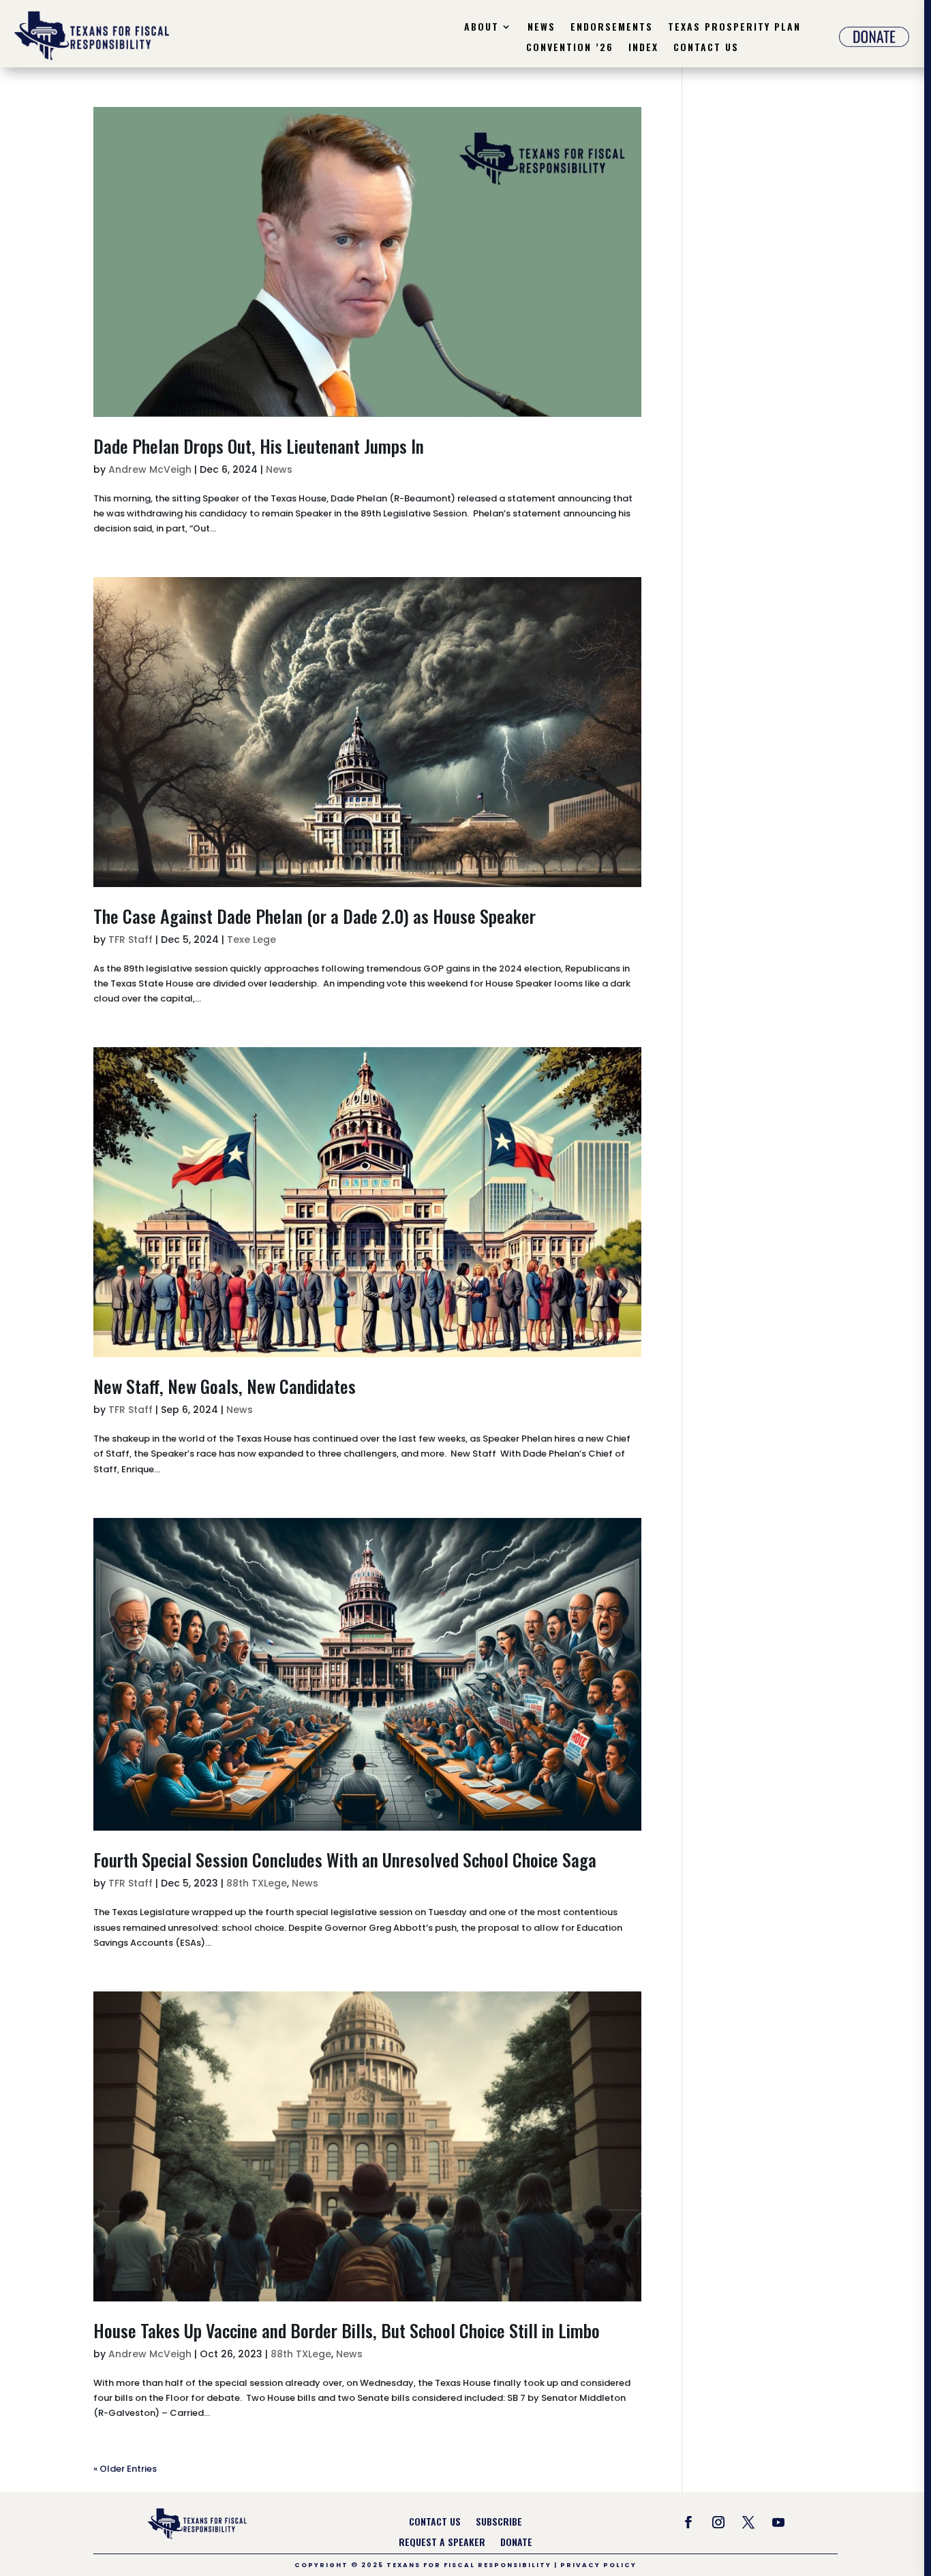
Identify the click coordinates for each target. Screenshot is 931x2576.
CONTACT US (435, 2523)
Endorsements (612, 28)
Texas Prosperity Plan (734, 28)
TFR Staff (131, 940)
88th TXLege (257, 1883)
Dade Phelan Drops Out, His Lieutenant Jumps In (259, 446)
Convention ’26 (570, 48)
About (482, 28)
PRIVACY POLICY (598, 2565)
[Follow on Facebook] (688, 2522)
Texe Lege (251, 940)
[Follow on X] (748, 2522)
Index (643, 48)
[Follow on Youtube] (778, 2522)
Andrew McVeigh (150, 469)
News (541, 28)
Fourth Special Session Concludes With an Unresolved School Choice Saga (345, 1860)
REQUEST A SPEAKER (442, 2543)
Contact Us (706, 48)
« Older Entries (125, 2469)
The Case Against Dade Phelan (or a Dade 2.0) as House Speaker (315, 916)
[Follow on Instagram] (718, 2522)
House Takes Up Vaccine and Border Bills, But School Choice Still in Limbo (347, 2330)
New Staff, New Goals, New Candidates (225, 1386)
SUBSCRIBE (499, 2523)
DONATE (516, 2543)
